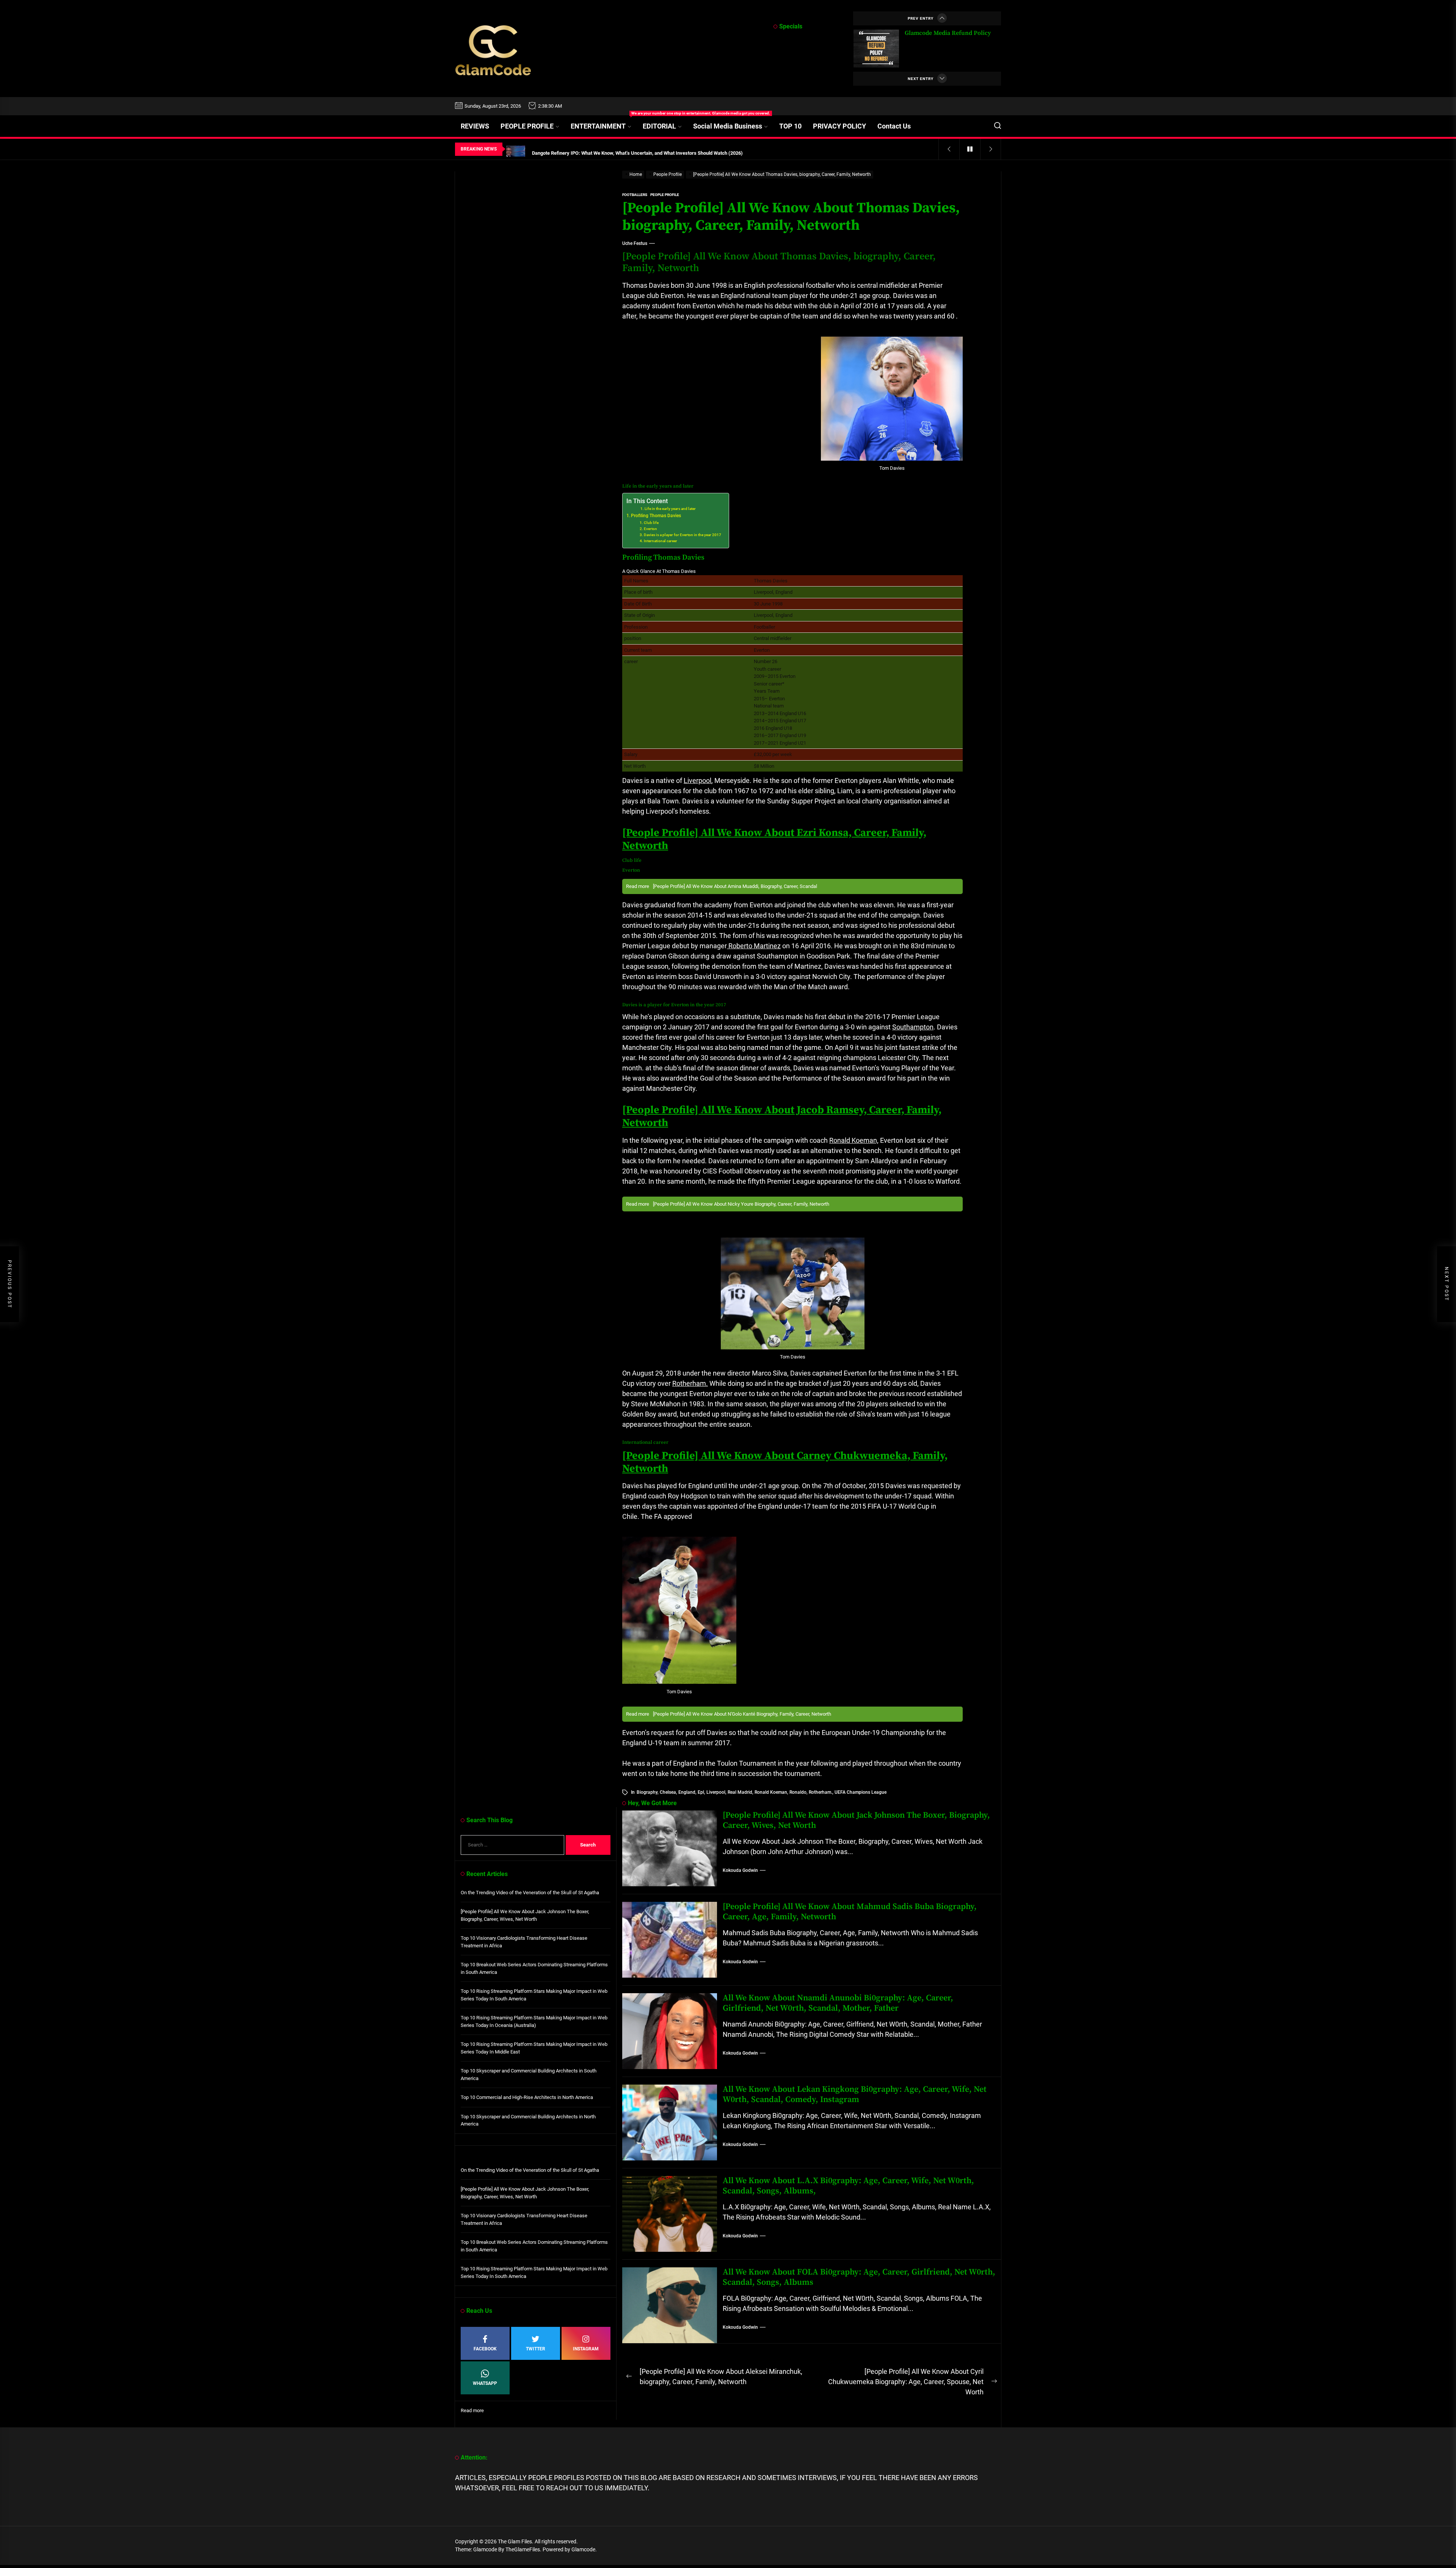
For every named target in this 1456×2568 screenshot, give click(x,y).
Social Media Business (728, 126)
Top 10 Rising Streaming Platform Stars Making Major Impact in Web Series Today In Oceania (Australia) (534, 2021)
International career (661, 541)
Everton (650, 529)
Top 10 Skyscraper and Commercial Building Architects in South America (529, 2075)
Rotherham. (690, 1383)
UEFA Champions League (861, 1792)
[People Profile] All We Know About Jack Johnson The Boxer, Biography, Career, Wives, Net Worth (856, 1820)
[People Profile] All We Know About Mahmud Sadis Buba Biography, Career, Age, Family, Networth (850, 1911)
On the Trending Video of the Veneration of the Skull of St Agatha (530, 1893)
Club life (651, 523)
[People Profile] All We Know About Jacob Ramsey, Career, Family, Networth (782, 1116)
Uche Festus (635, 243)
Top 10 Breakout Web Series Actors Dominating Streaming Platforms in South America (534, 1968)
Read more (472, 2411)
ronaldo (798, 1792)
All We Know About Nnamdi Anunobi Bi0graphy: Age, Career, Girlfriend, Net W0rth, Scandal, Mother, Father (838, 2003)
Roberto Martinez (754, 946)
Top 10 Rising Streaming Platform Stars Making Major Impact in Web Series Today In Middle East (534, 2048)
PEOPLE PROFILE (527, 126)
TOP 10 (790, 126)
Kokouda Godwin (740, 1870)
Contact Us (894, 126)
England (687, 1792)
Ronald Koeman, (854, 1140)
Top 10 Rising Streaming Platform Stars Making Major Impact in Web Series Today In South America (534, 1995)
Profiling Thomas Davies (656, 516)
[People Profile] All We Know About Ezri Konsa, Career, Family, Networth (774, 839)
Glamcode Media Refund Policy (948, 33)
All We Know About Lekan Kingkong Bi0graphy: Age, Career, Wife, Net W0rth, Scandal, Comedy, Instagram (855, 2094)
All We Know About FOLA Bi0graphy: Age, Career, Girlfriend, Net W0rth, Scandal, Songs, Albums (859, 2277)
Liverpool (697, 780)
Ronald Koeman (771, 1792)
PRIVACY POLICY (839, 126)
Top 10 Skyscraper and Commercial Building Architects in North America (528, 2120)
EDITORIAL (659, 126)
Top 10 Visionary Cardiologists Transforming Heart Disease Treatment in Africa (524, 1942)
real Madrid (740, 1792)
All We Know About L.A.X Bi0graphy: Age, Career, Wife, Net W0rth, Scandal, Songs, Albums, (848, 2186)
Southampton (913, 1027)
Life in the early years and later (670, 509)
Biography (647, 1792)
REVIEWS (475, 126)
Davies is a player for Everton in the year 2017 (682, 535)
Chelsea (668, 1792)
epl (701, 1792)
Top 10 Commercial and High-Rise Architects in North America (527, 2097)
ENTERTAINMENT (604, 123)
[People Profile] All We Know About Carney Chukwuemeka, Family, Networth (785, 1462)
